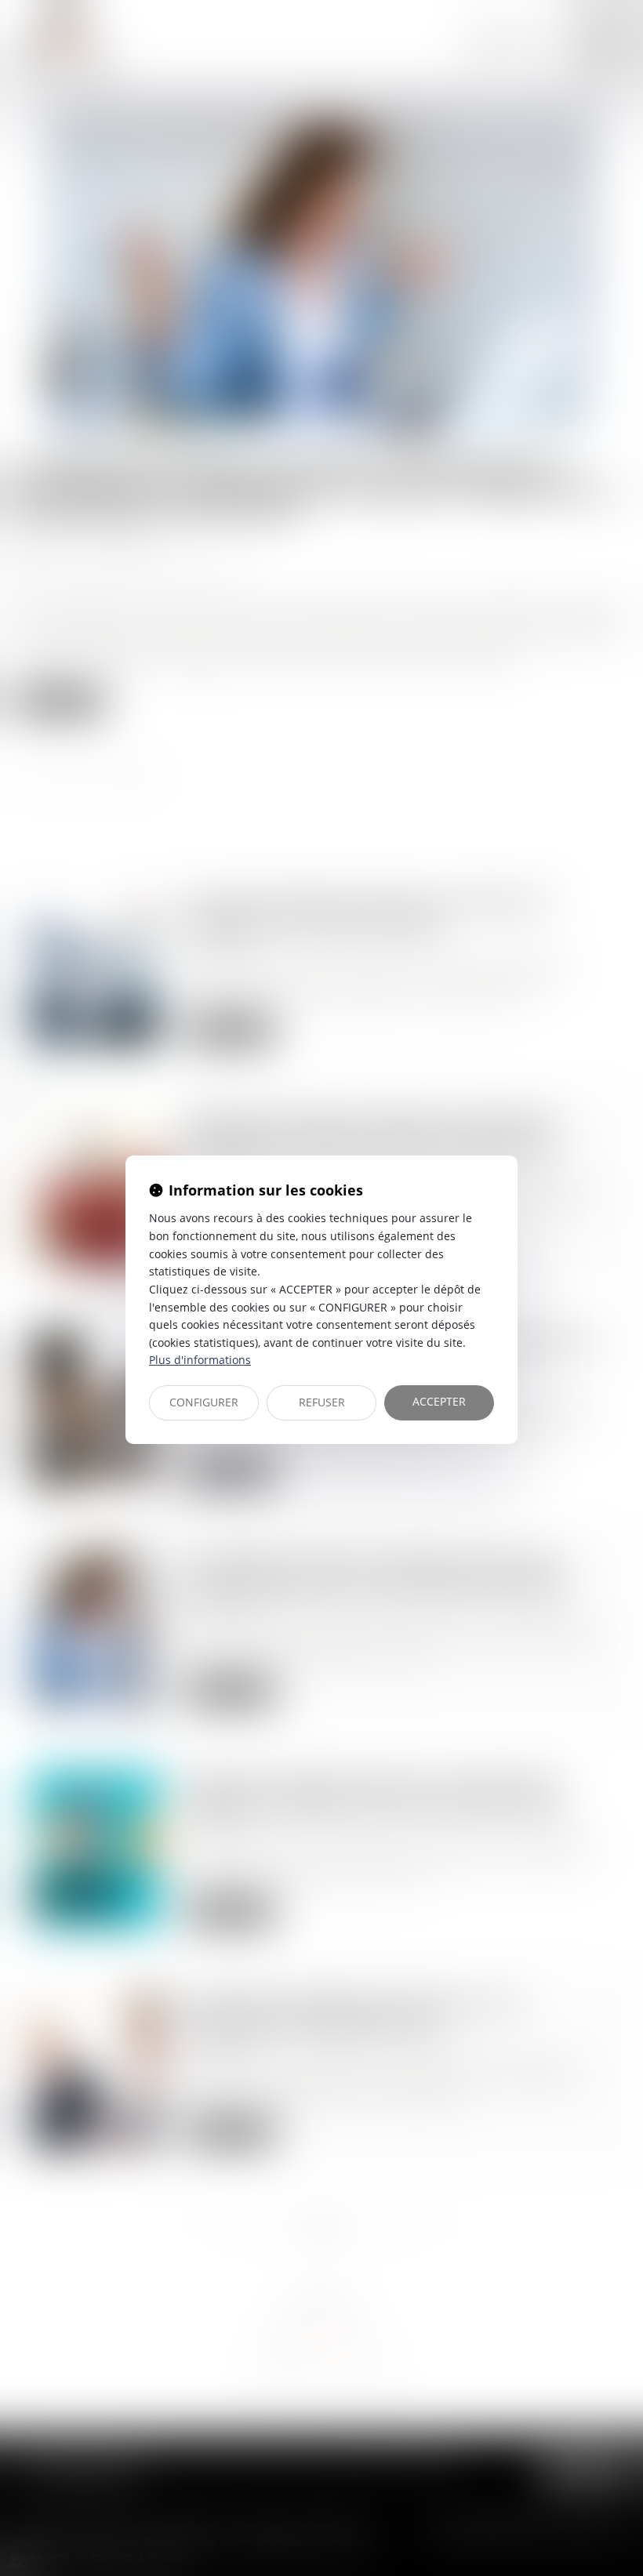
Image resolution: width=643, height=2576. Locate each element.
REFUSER (322, 1402)
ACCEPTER (439, 1401)
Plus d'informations (200, 1360)
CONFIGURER (204, 1402)
